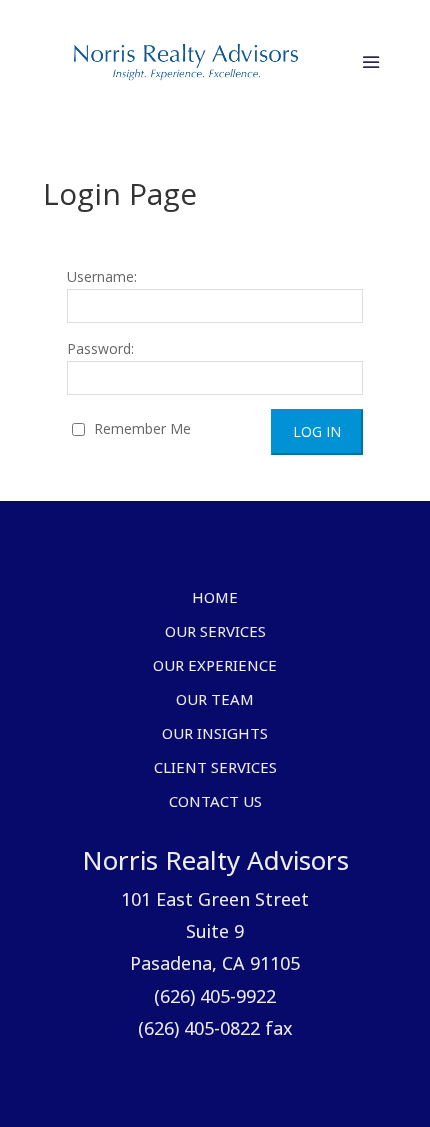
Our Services (215, 633)
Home (215, 599)
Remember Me (140, 428)
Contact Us (215, 803)
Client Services (215, 769)
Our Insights (215, 735)
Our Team (215, 701)
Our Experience (215, 667)
